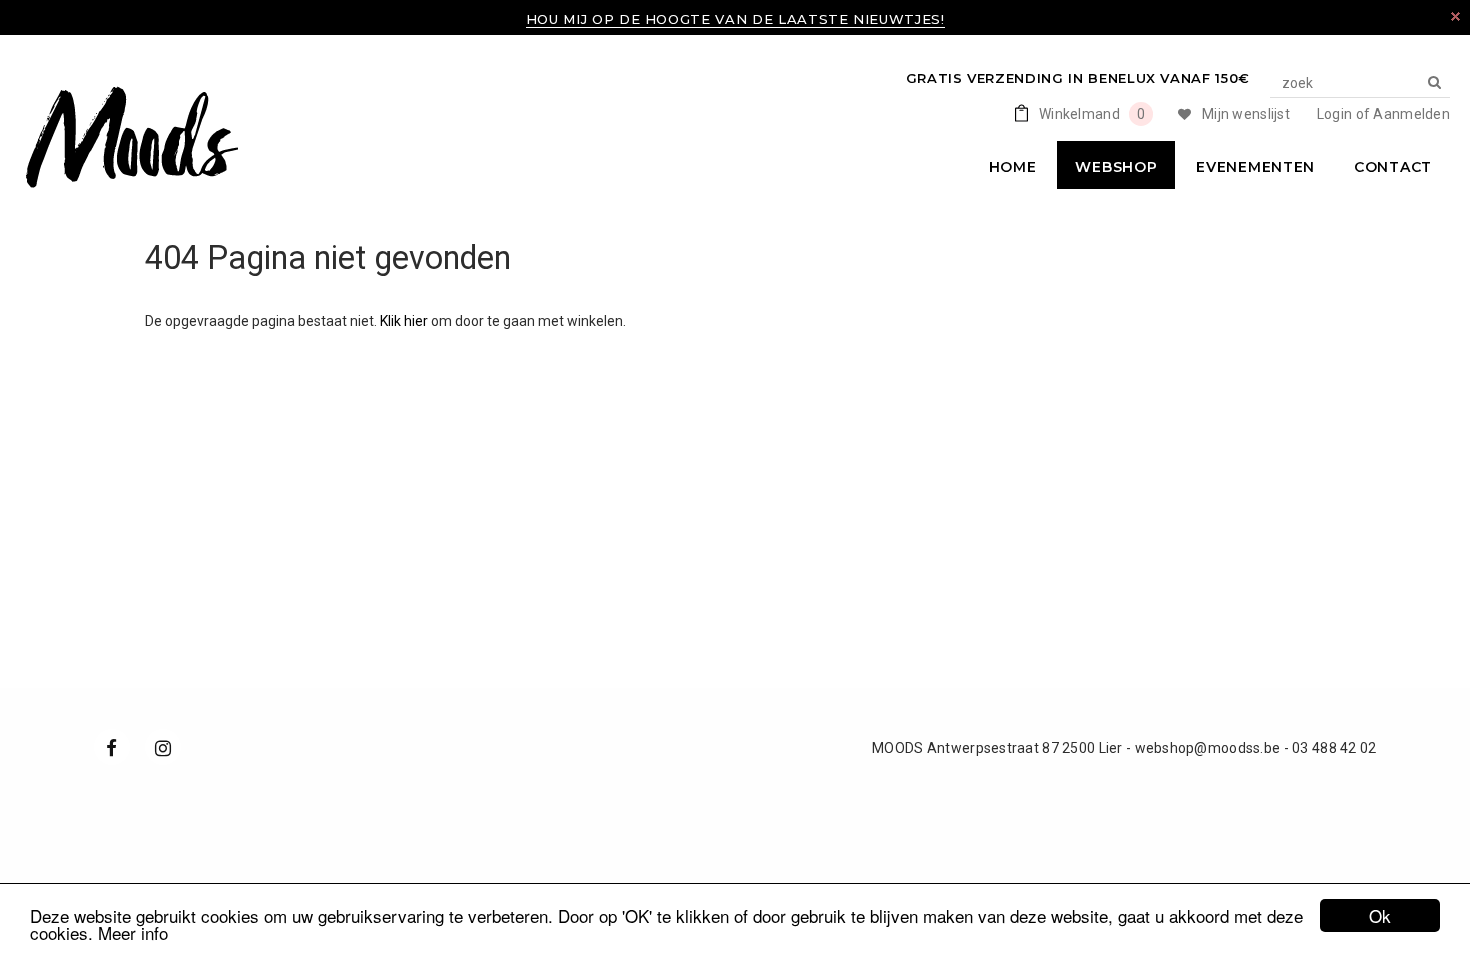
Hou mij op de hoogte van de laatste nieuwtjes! (735, 19)
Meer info (133, 932)
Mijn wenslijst (1246, 114)
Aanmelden (1411, 114)
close (1455, 16)
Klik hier (405, 321)
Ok (1380, 915)
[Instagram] (163, 747)
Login (1334, 114)
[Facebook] (112, 747)
